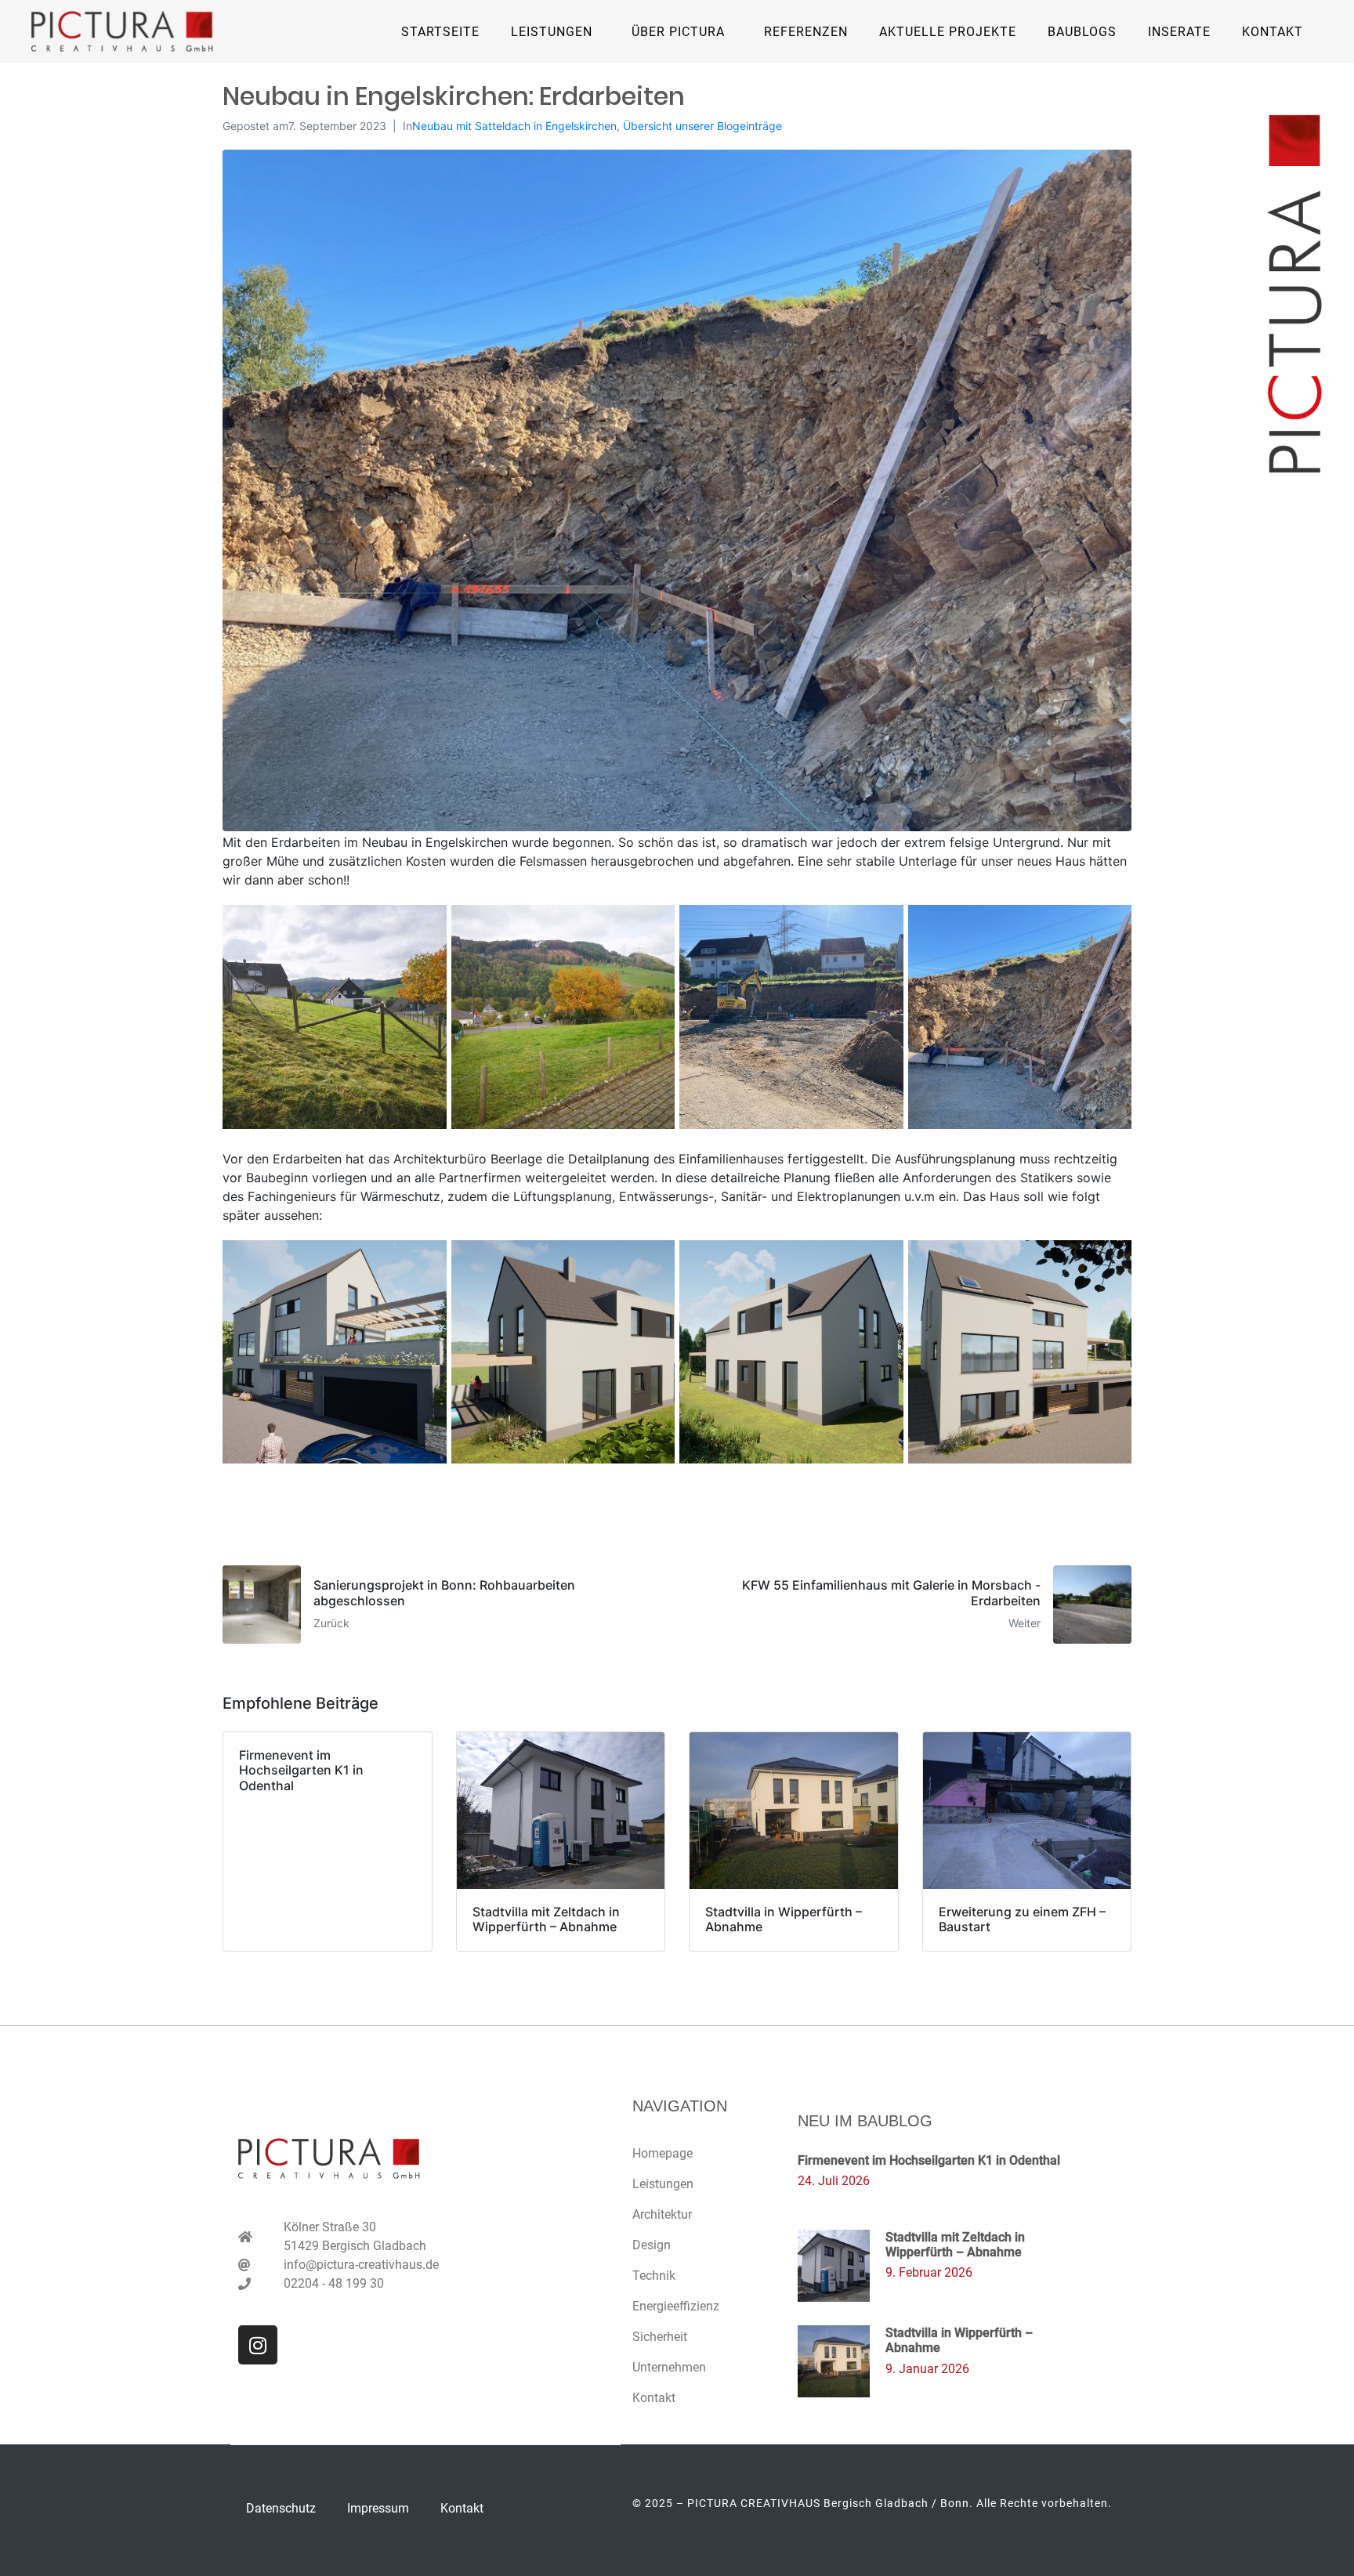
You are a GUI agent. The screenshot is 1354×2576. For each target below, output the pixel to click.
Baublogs (1082, 32)
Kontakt (1273, 32)
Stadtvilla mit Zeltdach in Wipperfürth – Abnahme (955, 2245)
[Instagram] (258, 2345)
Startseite (440, 32)
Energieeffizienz (676, 2306)
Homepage (663, 2153)
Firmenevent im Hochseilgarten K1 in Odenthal (929, 2160)
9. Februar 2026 (929, 2272)
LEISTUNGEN (552, 32)
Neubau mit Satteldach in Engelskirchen (514, 126)
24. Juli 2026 (834, 2181)
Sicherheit (660, 2337)
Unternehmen (669, 2367)
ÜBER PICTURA (678, 32)
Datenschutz (281, 2508)
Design (652, 2245)
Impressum (378, 2508)
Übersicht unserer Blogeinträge (702, 126)
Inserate (1179, 32)
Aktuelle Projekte (948, 32)
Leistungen (663, 2184)
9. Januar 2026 (927, 2369)
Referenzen (806, 32)
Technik (654, 2276)
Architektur (662, 2214)
